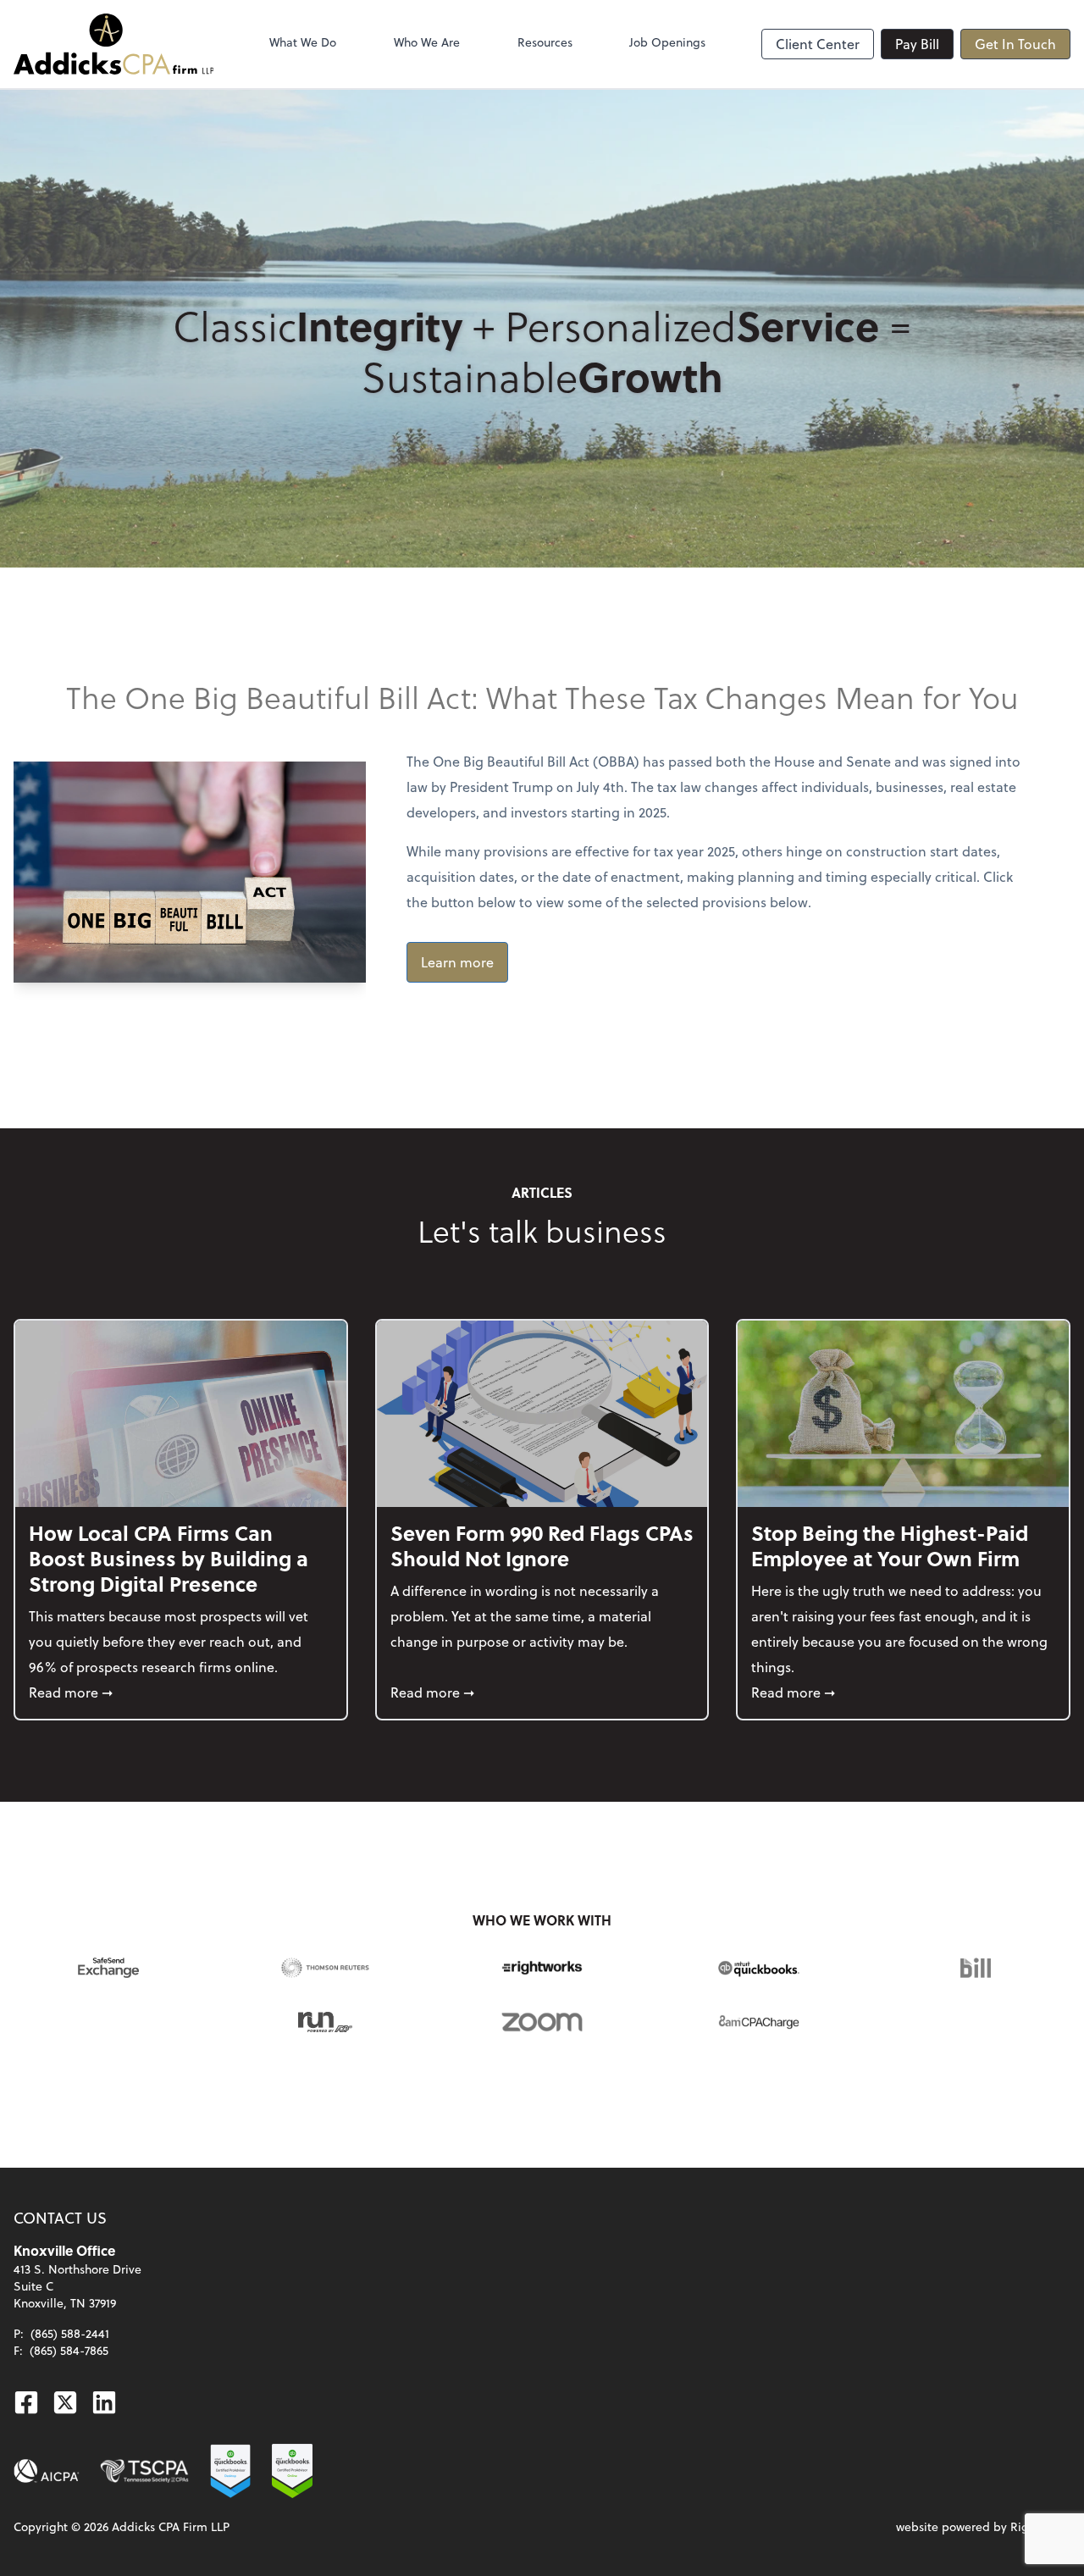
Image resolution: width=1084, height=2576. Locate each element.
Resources (545, 42)
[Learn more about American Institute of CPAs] (47, 2471)
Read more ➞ (181, 1692)
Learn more (457, 962)
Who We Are (427, 42)
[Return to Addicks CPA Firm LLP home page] (113, 44)
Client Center (818, 44)
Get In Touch (1015, 44)
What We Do (303, 42)
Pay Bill (917, 44)
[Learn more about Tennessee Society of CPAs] (144, 2471)
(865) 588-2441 (70, 2333)
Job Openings (667, 42)
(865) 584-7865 (69, 2350)
